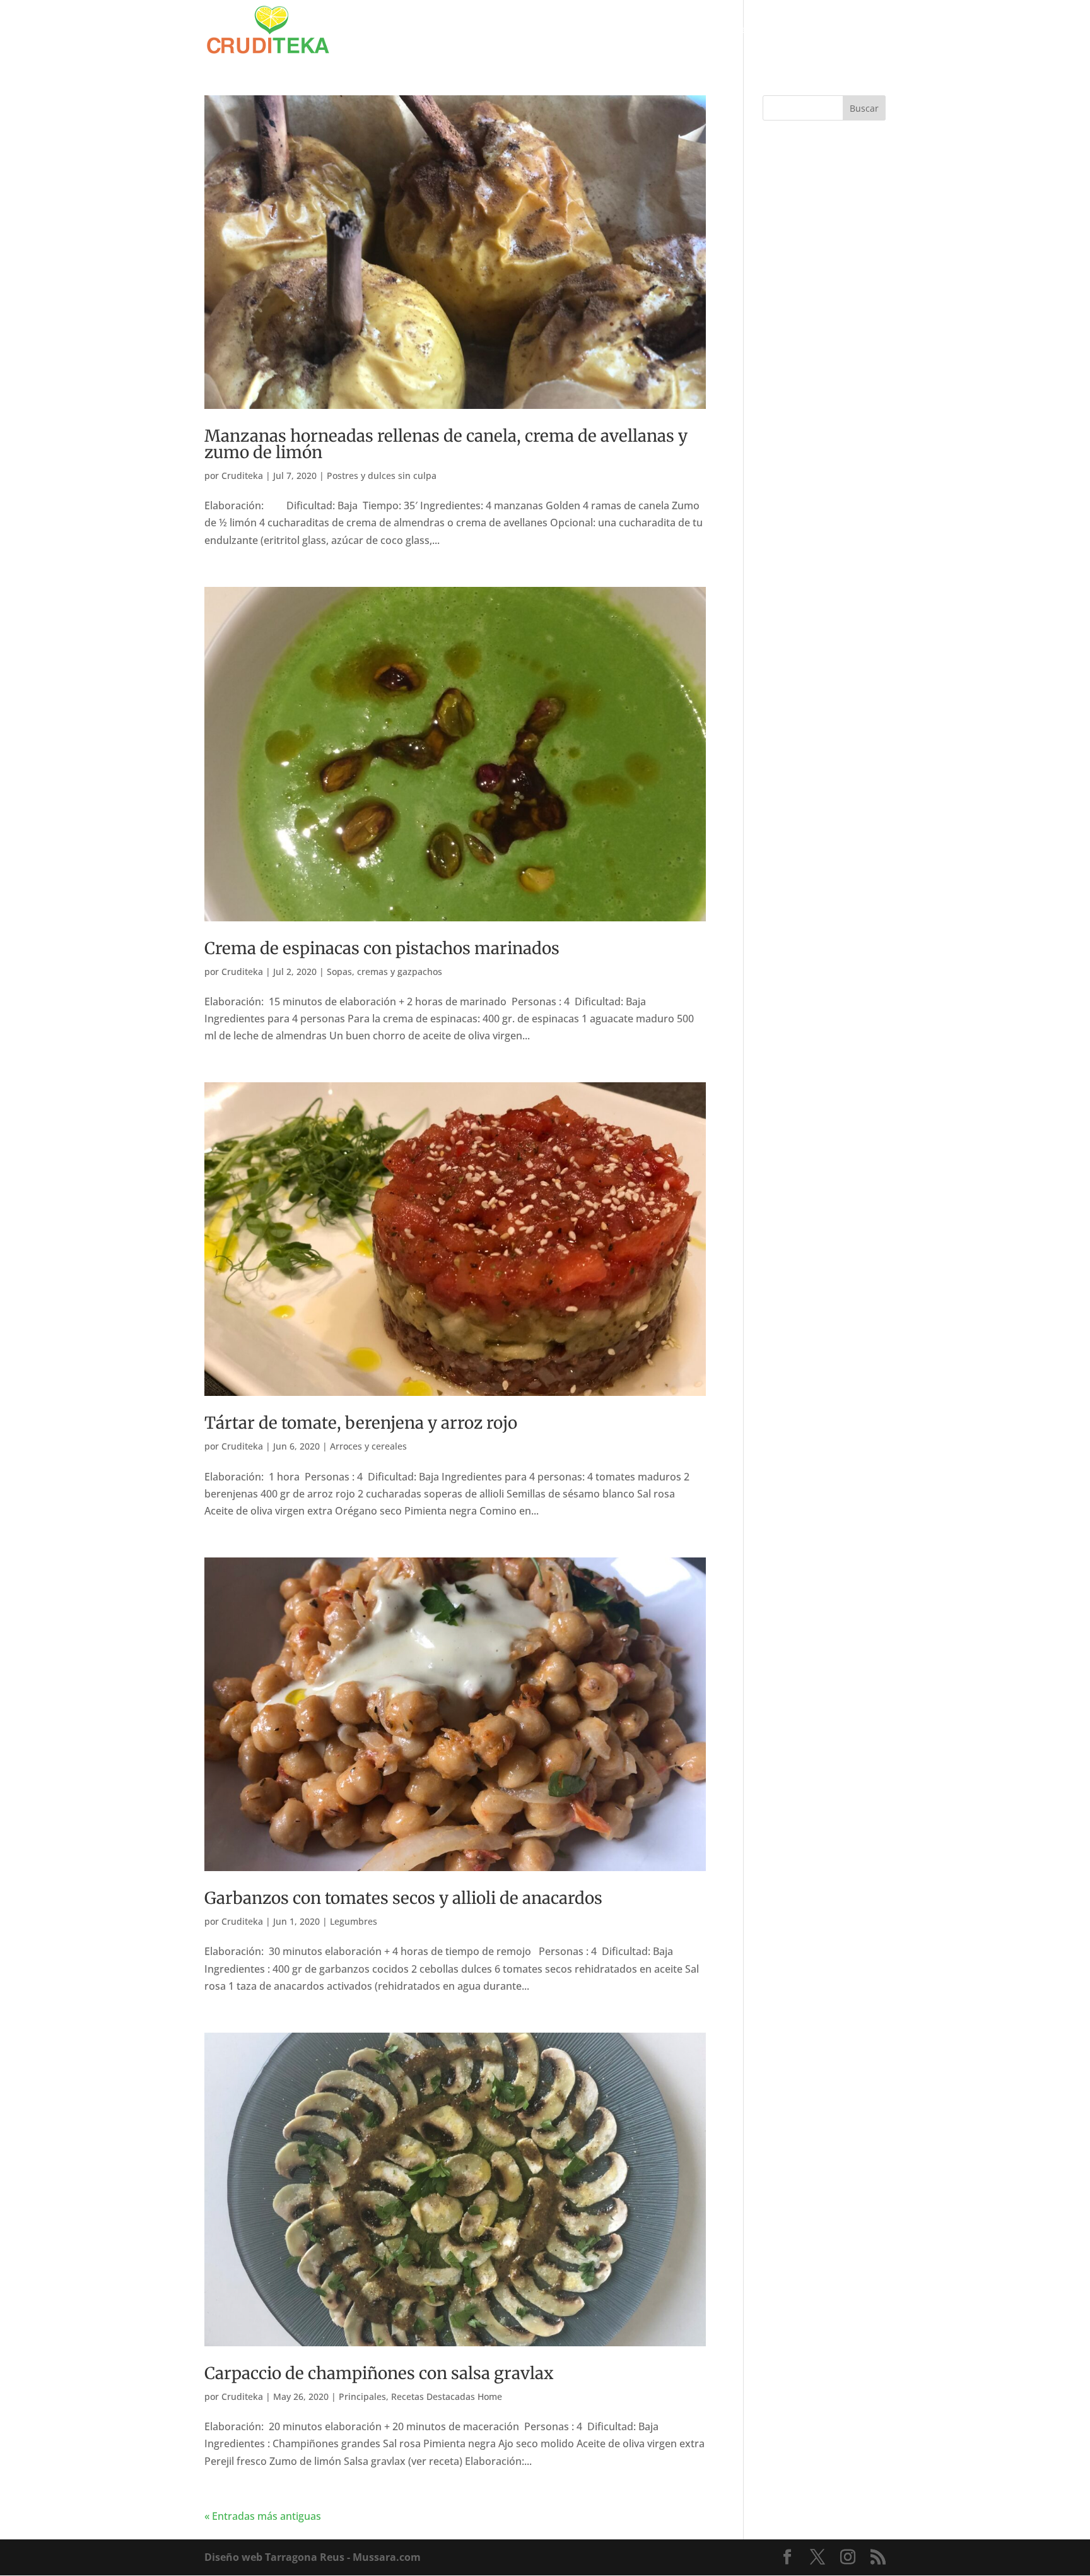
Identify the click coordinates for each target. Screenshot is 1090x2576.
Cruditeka (242, 476)
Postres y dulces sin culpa (382, 476)
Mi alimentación (672, 30)
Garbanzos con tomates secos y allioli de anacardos (403, 1898)
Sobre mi (601, 30)
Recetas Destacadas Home (447, 2396)
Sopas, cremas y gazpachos (384, 972)
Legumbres (354, 1921)
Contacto (866, 30)
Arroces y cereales (368, 1446)
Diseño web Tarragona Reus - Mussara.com (313, 2557)
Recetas (800, 30)
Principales (362, 2396)
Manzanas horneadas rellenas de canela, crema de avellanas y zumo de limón (446, 444)
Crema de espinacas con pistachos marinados (382, 948)
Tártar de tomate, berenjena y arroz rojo (361, 1423)
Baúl (745, 30)
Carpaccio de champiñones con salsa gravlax (379, 2373)
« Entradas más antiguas (263, 2516)
